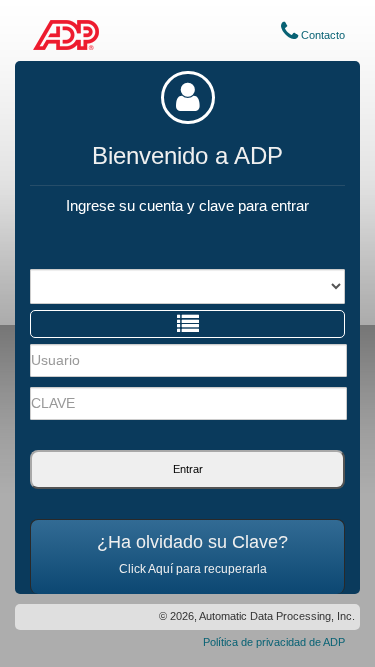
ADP (66, 35)
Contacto (321, 35)
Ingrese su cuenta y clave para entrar (187, 205)
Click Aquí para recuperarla (193, 569)
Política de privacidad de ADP (274, 642)
